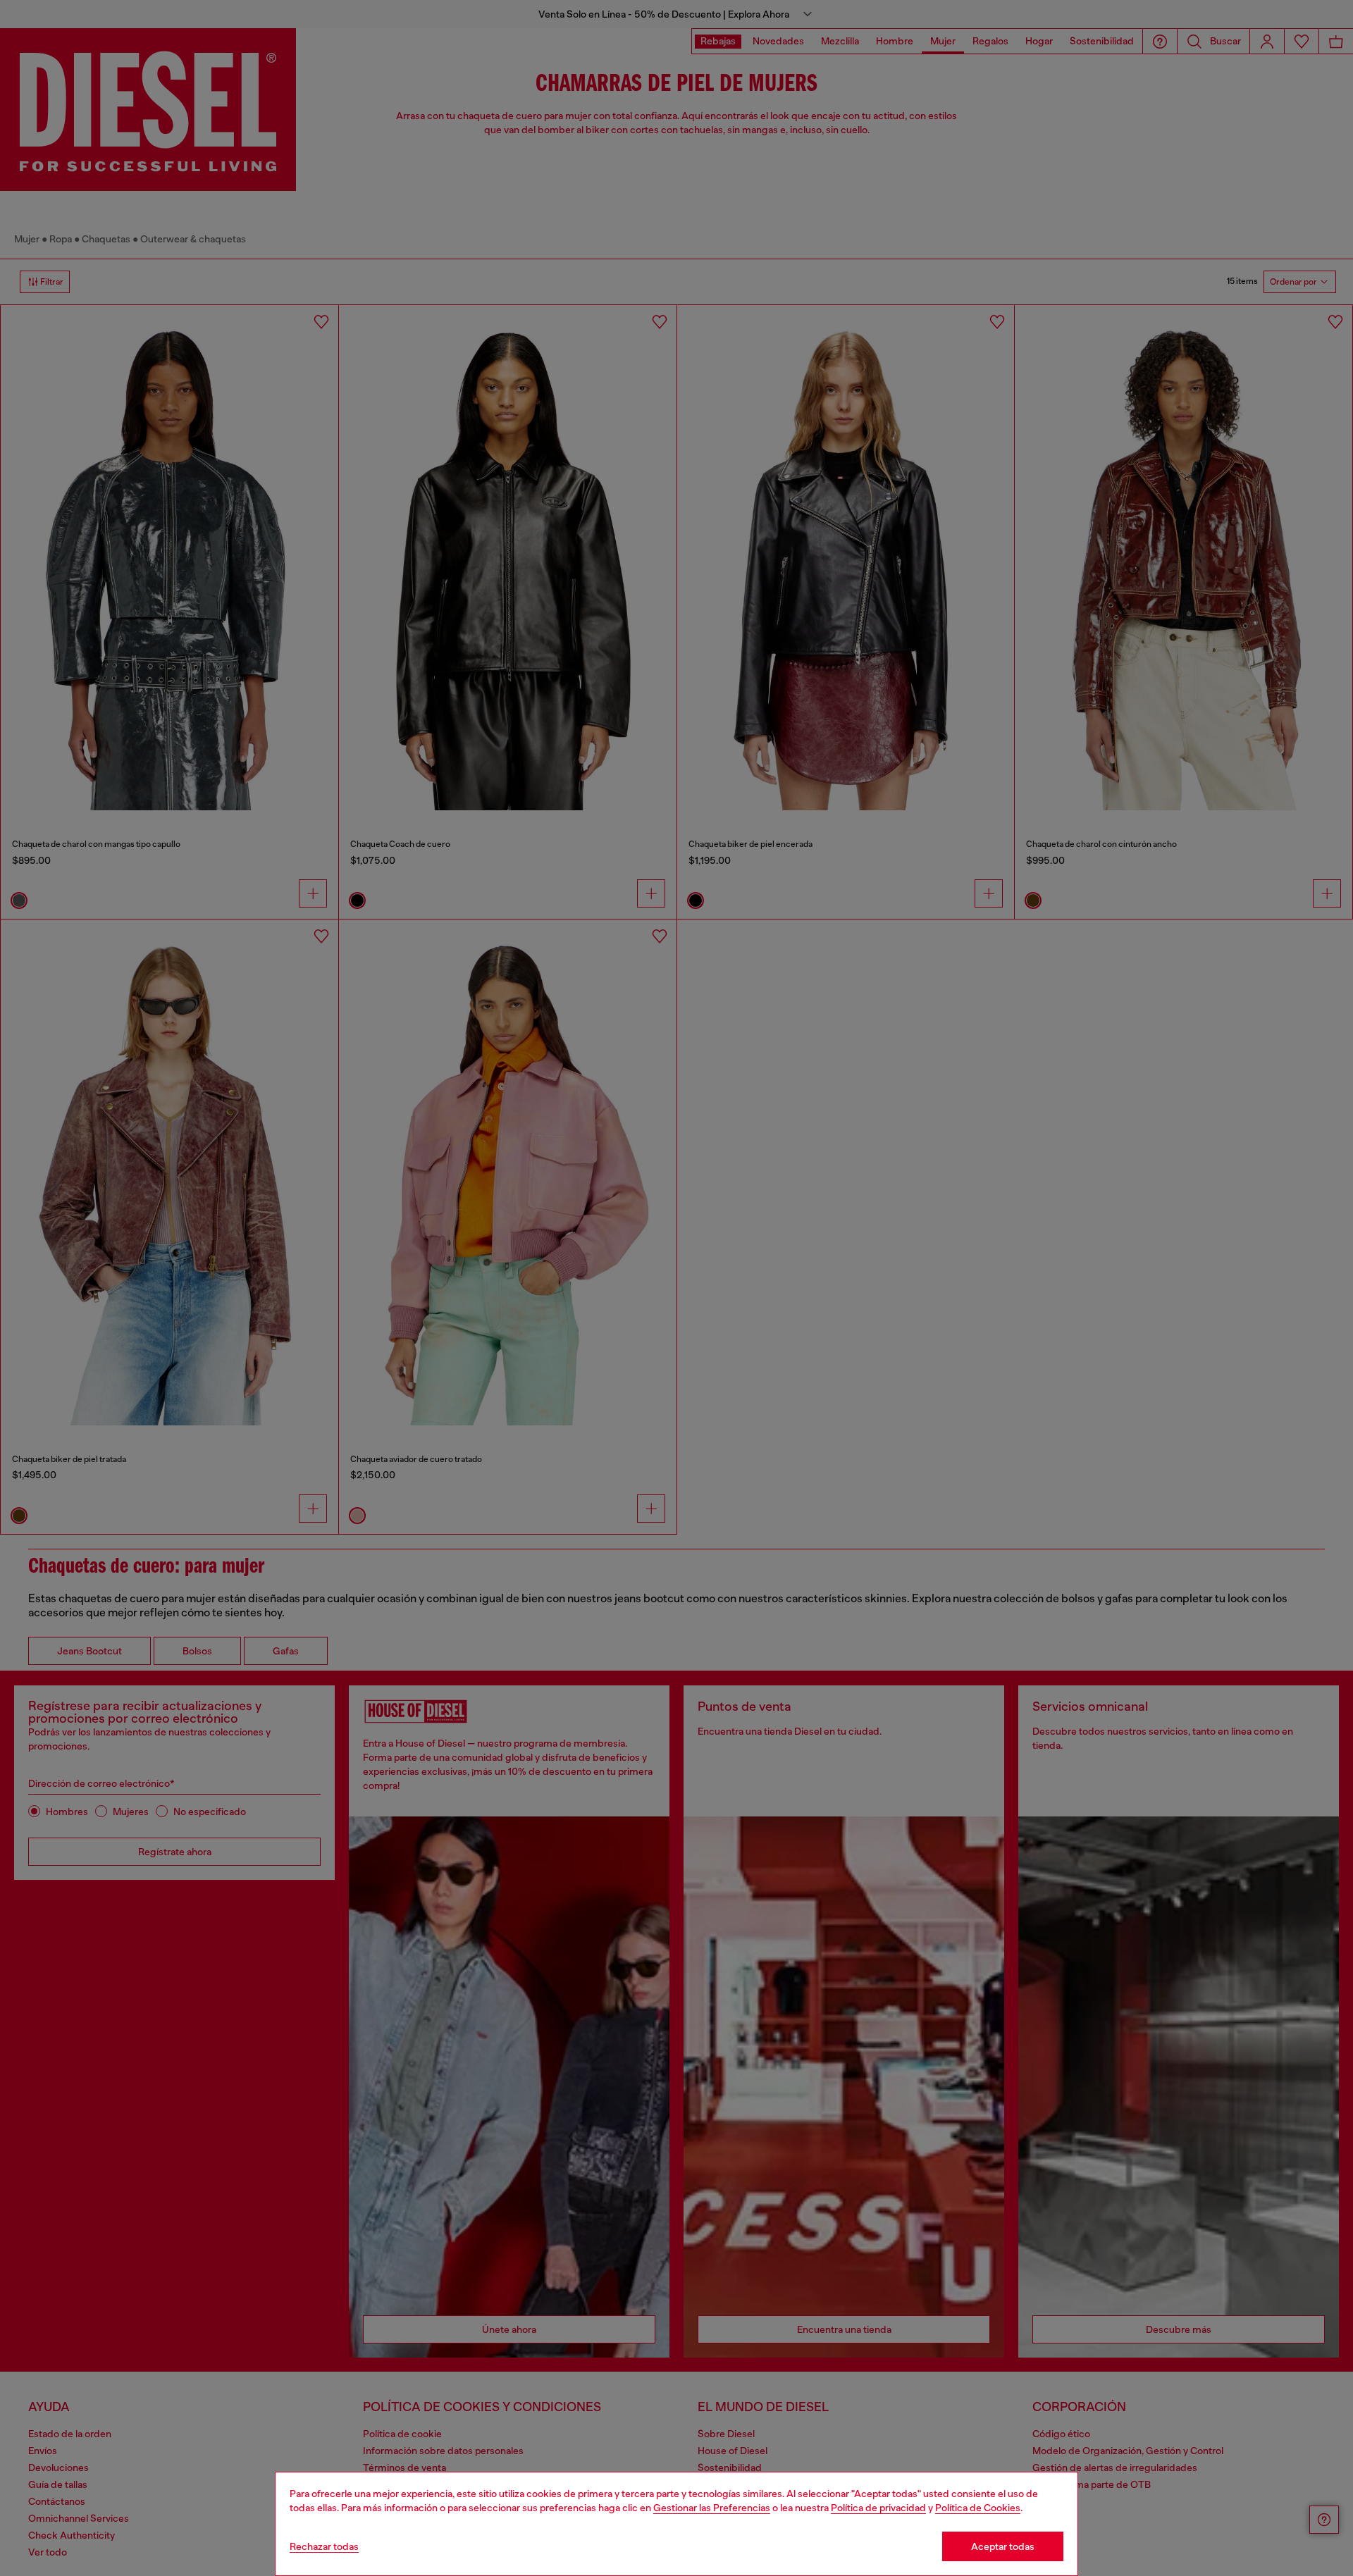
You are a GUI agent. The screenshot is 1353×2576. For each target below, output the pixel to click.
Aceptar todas (1003, 2546)
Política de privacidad (878, 2508)
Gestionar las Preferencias (712, 2508)
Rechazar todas (324, 2546)
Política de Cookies (978, 2508)
